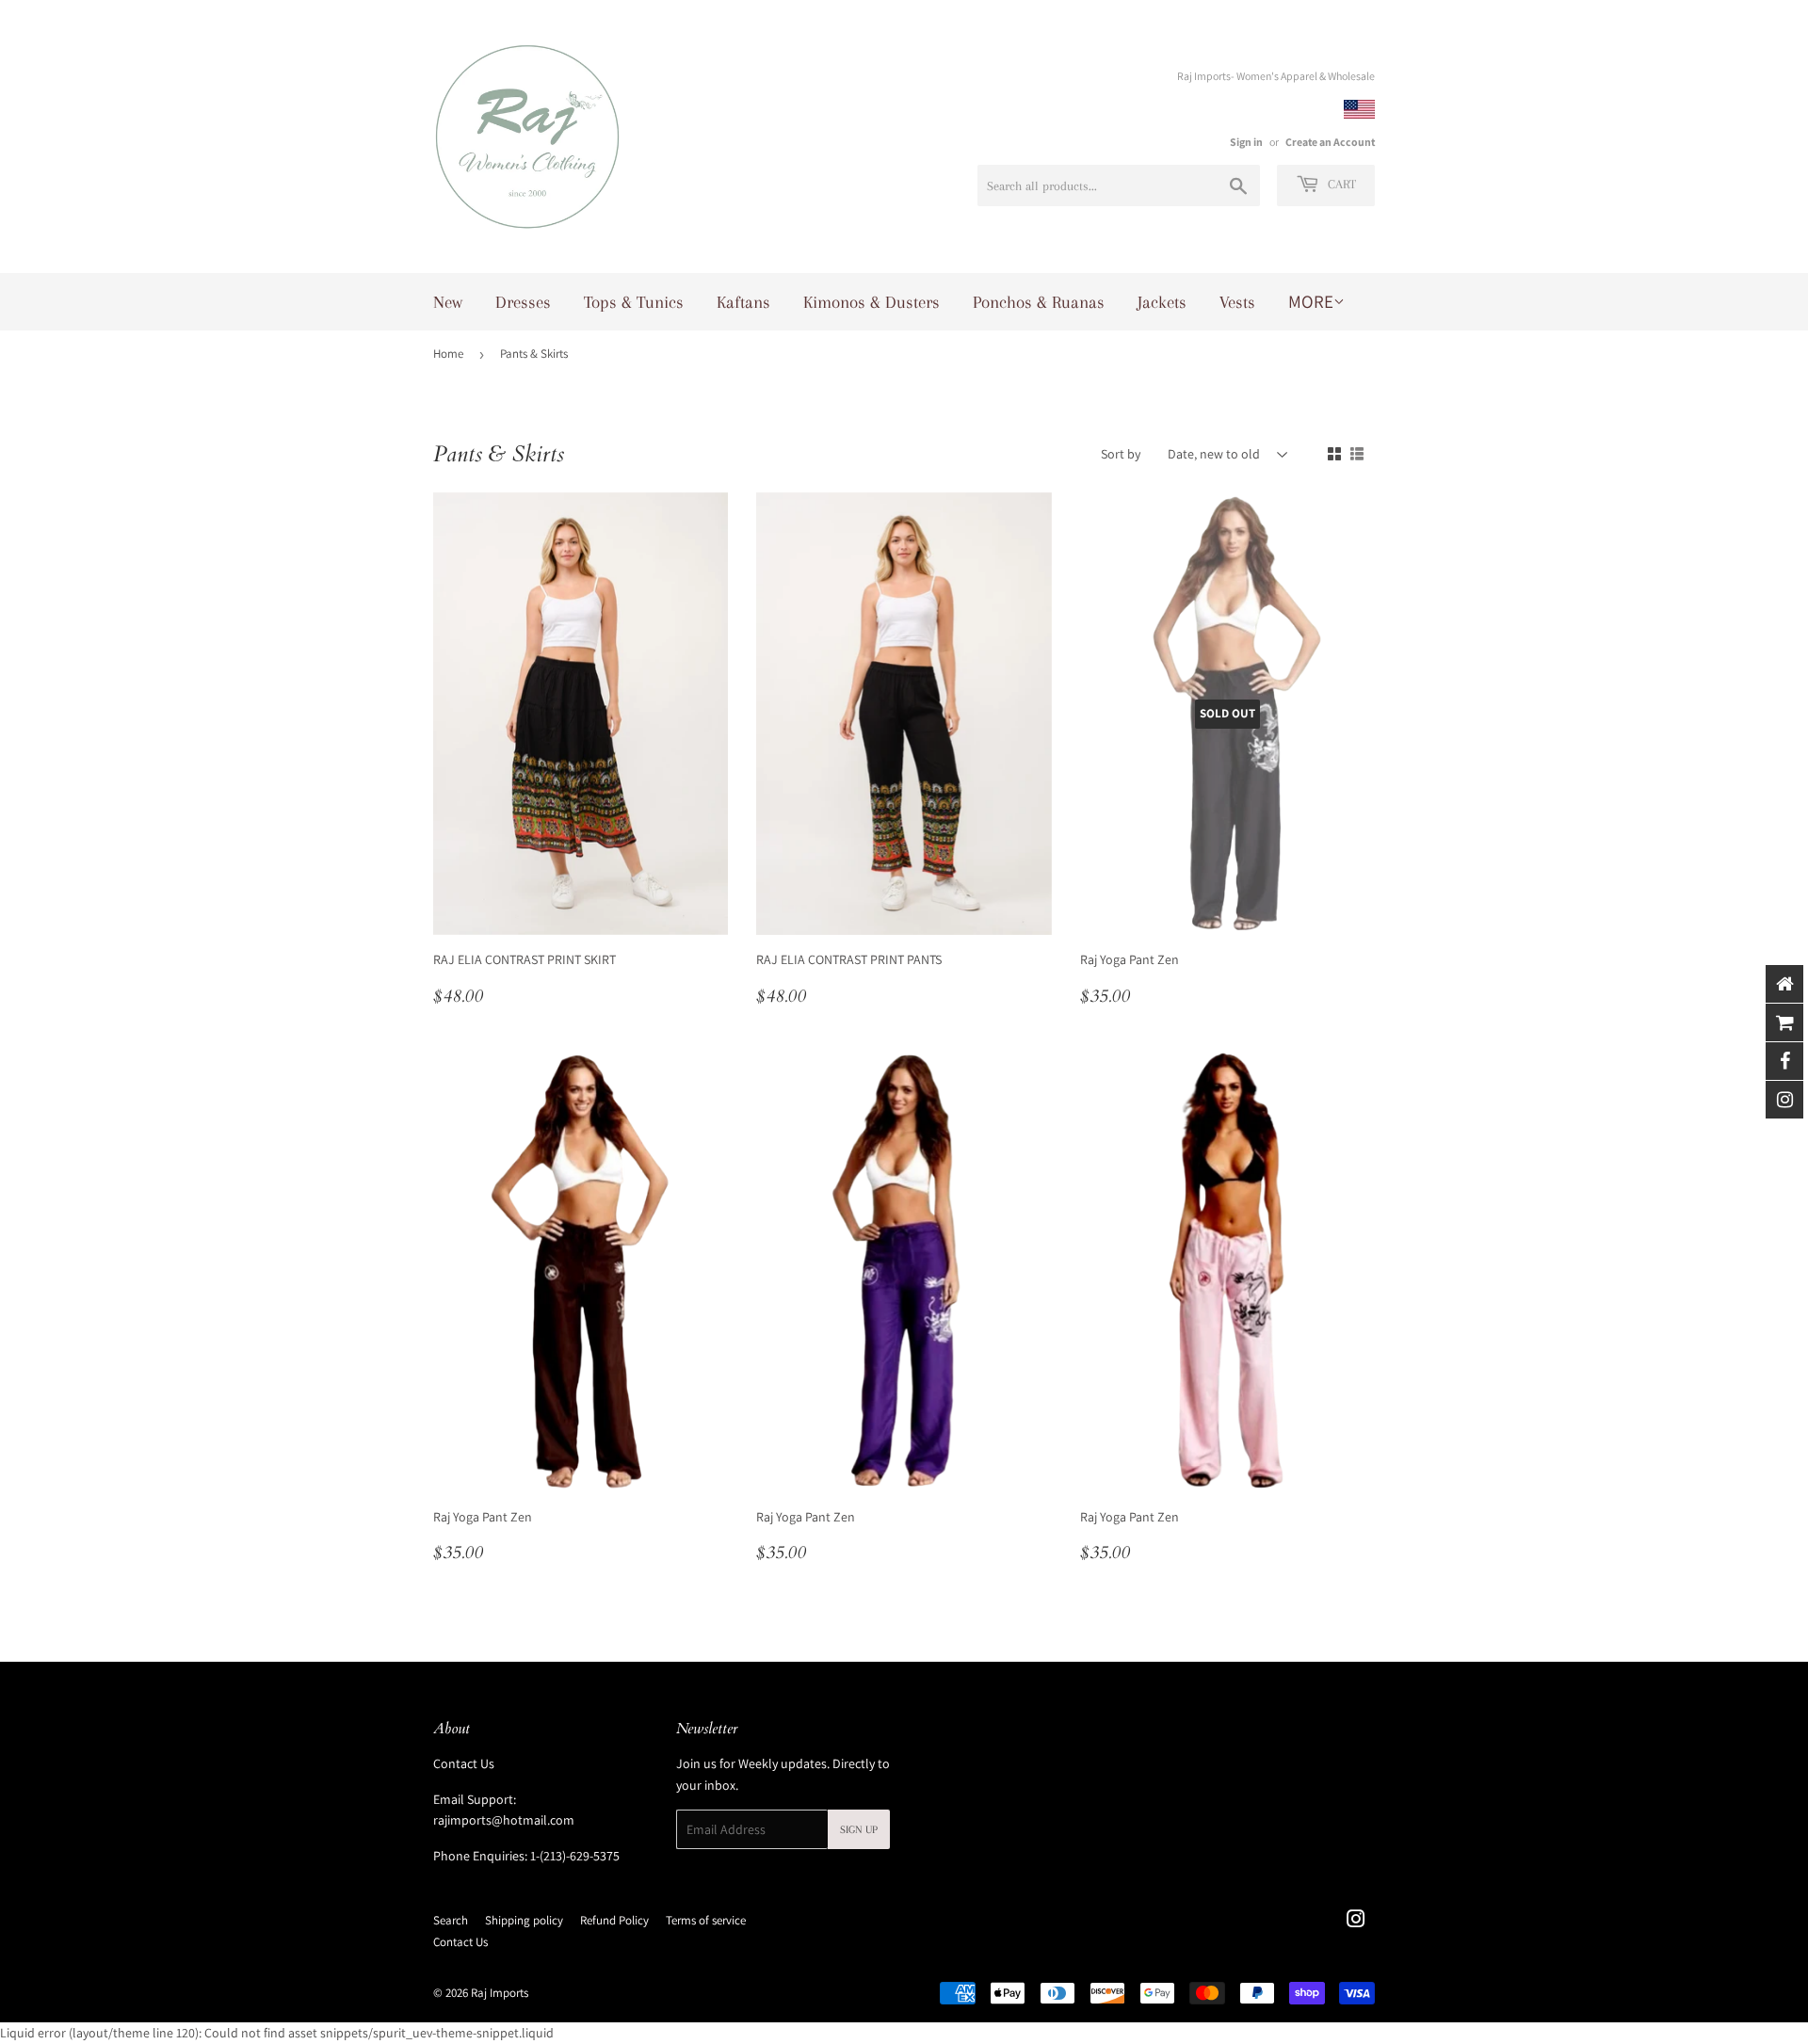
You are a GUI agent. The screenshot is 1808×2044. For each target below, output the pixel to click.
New (448, 302)
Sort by (1121, 454)
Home (448, 354)
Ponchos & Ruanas (1039, 302)
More (1311, 301)
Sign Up (859, 1830)
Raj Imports (500, 1993)
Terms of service (706, 1920)
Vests (1237, 302)
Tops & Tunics (634, 302)
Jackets (1162, 302)
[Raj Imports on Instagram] (1356, 1922)
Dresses (523, 302)
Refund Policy (614, 1920)
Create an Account (1330, 142)
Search (451, 1920)
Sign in (1246, 142)
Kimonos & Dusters (872, 302)
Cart (1340, 184)
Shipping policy (524, 1920)
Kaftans (743, 302)
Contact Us (464, 1763)
